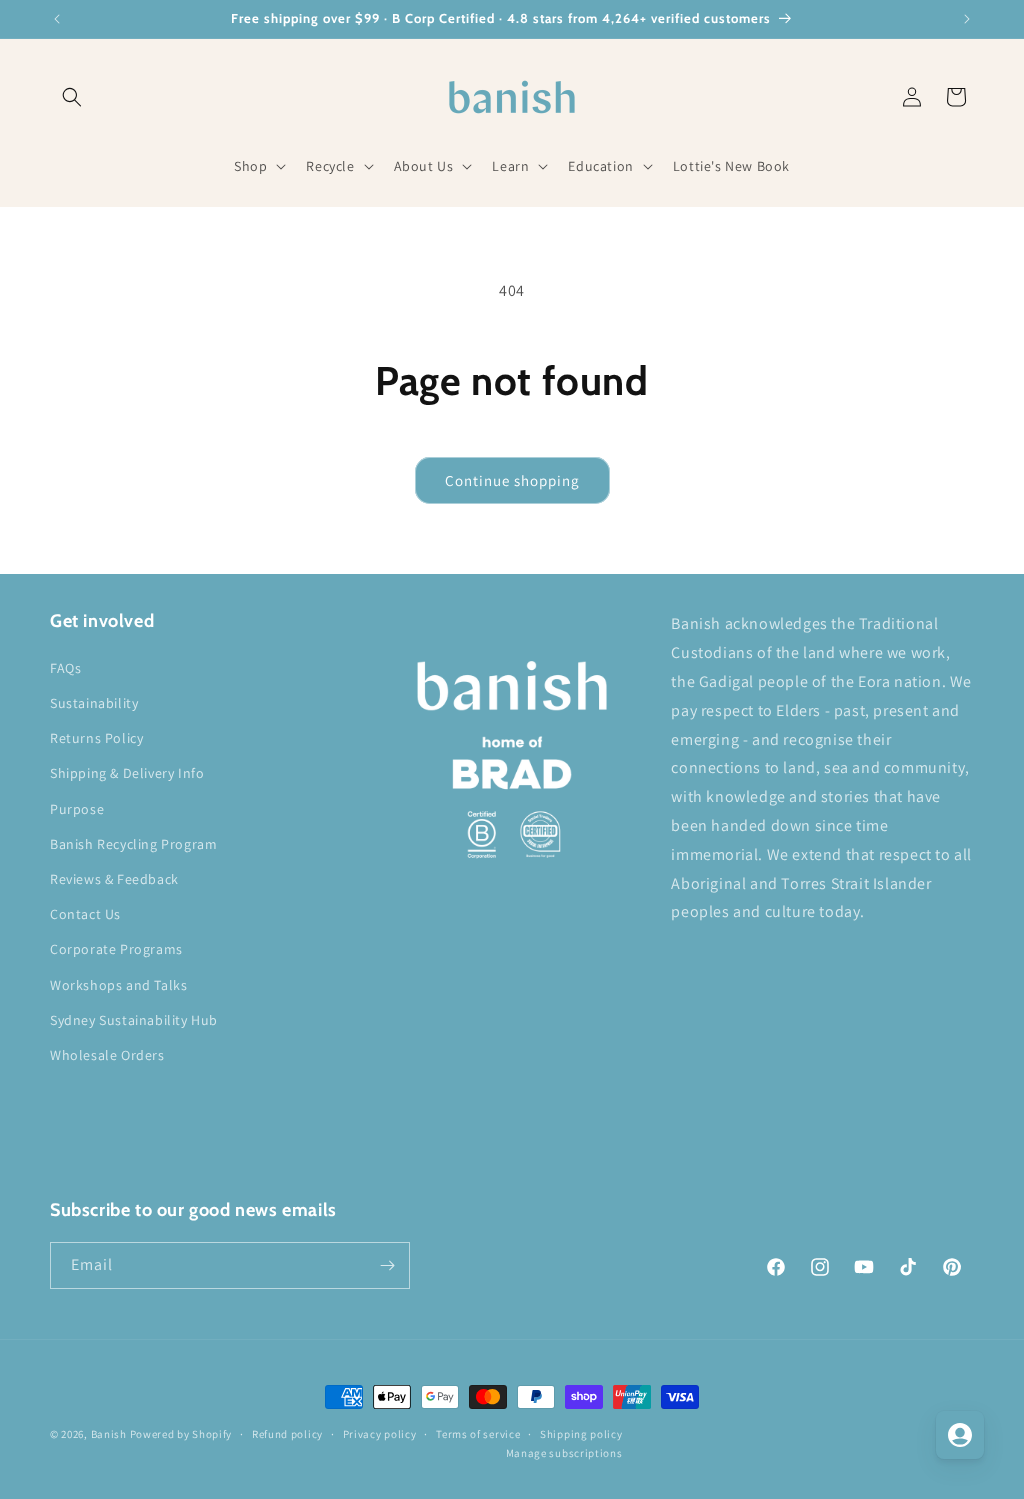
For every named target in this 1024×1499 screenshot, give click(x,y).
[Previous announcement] (57, 19)
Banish (109, 1434)
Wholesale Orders (107, 1055)
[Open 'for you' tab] (960, 1435)
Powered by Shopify (181, 1434)
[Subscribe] (387, 1265)
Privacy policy (380, 1434)
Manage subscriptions (564, 1453)
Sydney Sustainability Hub (134, 1020)
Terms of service (478, 1434)
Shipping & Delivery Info (127, 773)
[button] (72, 97)
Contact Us (85, 914)
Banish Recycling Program (133, 844)
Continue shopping (512, 480)
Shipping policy (581, 1434)
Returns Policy (96, 738)
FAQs (65, 668)
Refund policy (287, 1434)
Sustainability (94, 703)
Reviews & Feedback (114, 879)
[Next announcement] (967, 19)
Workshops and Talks (118, 985)
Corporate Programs (116, 949)
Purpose (77, 809)
